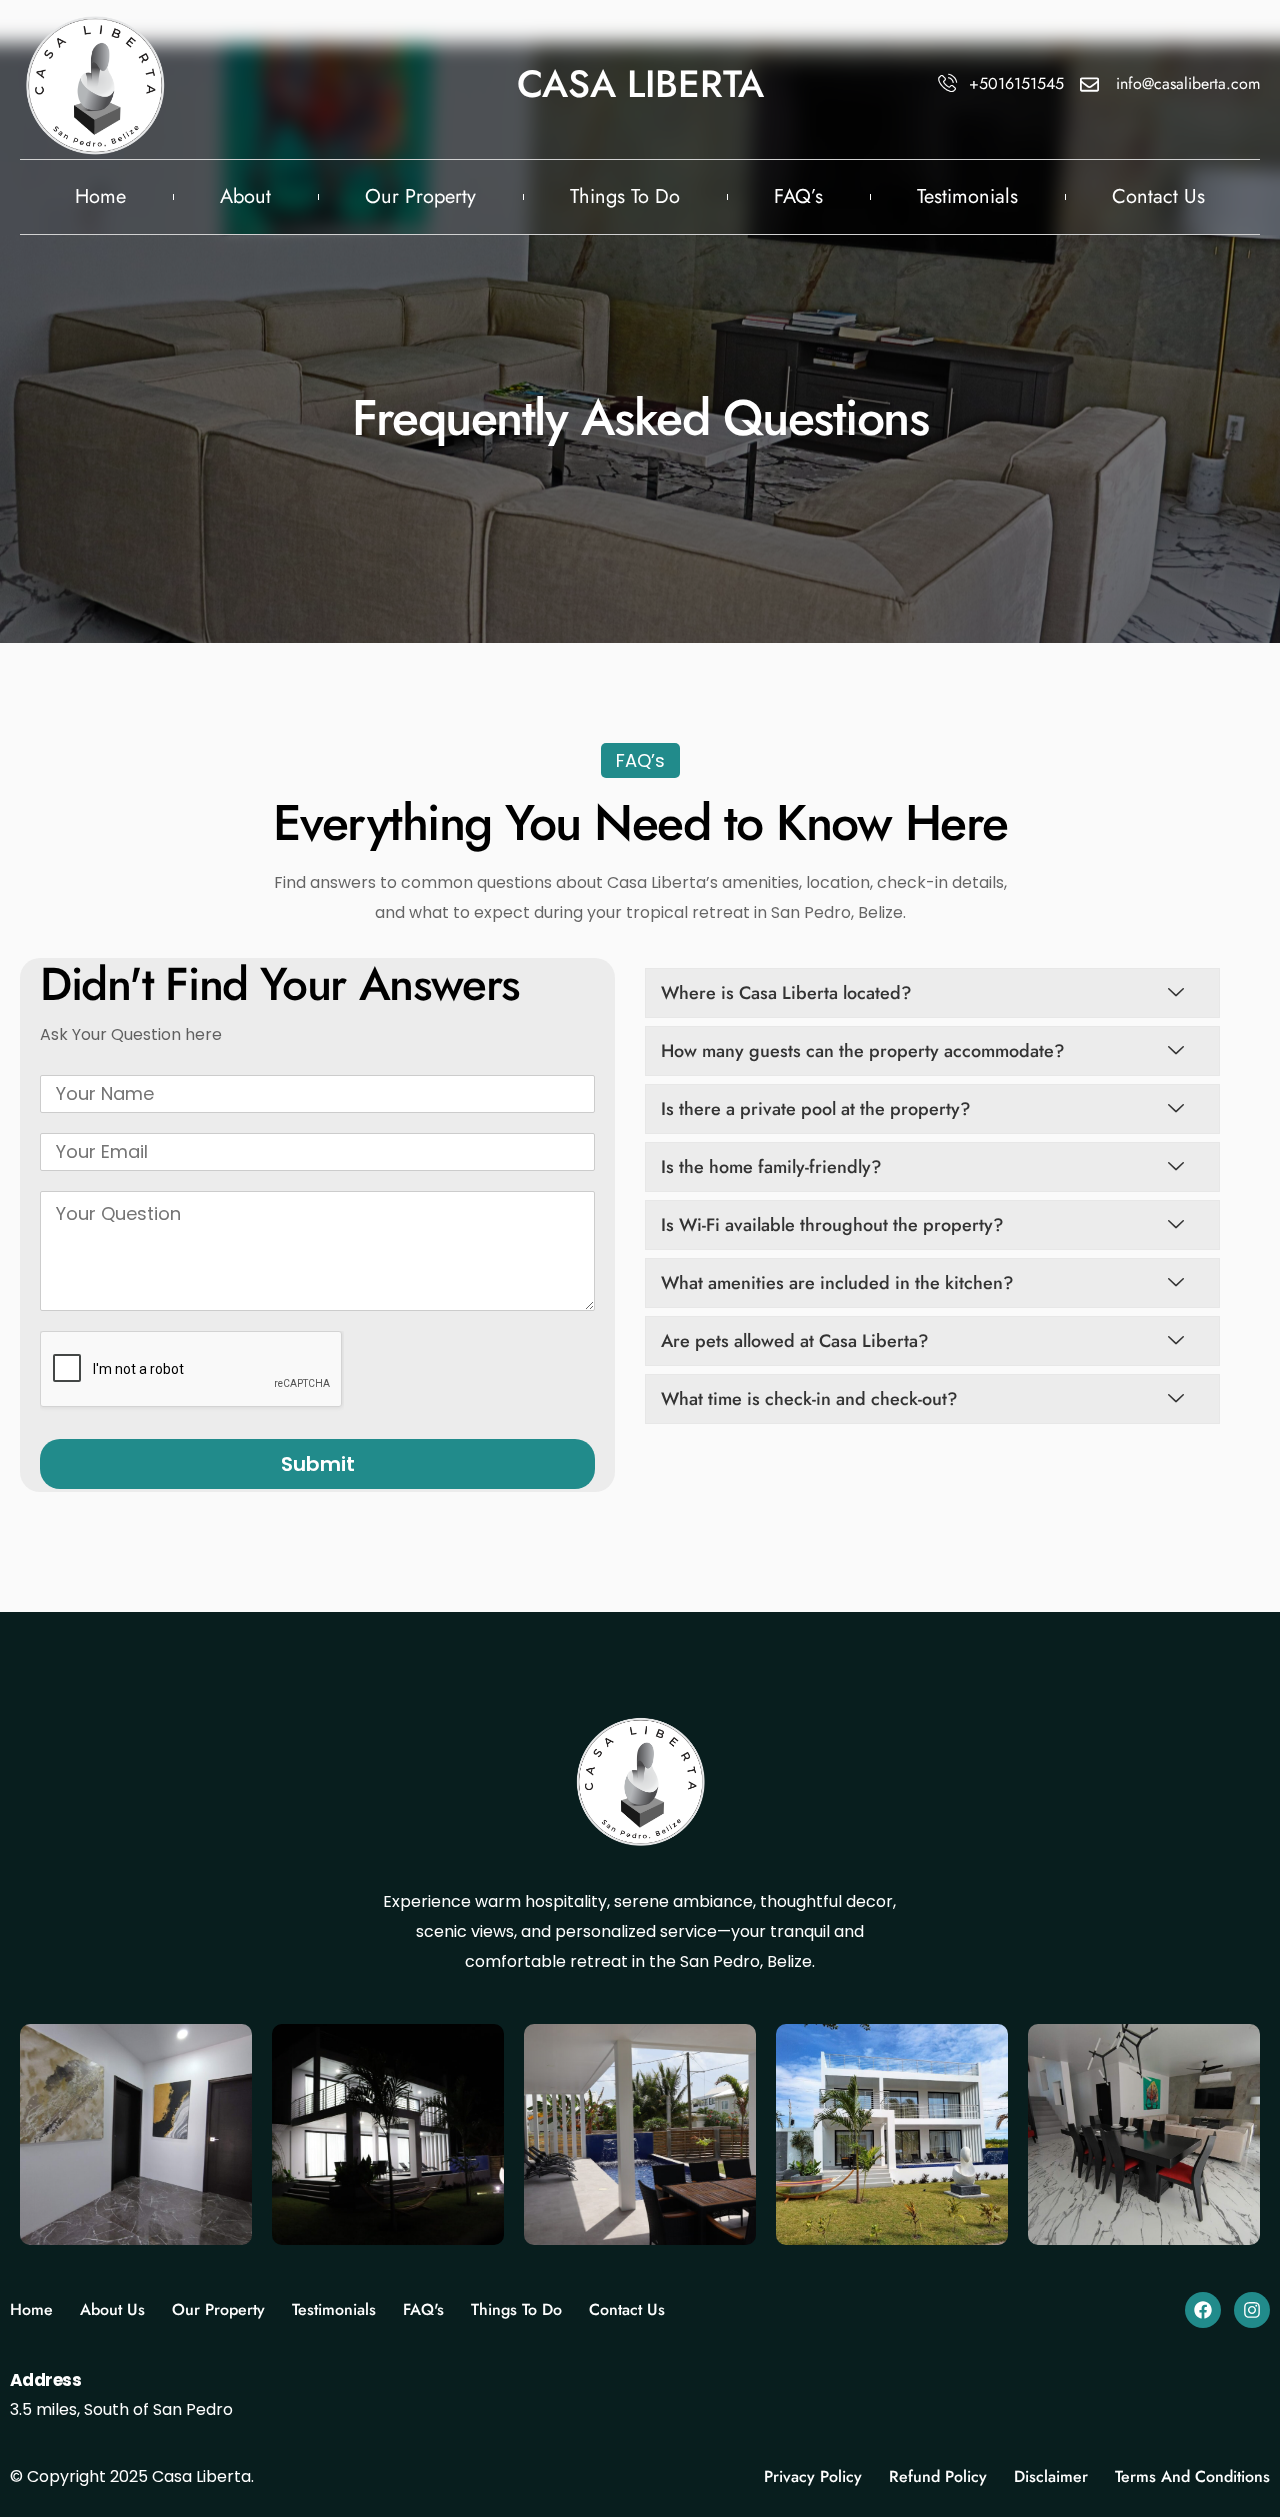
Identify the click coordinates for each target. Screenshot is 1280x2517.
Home (100, 196)
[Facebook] (1203, 2310)
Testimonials (967, 196)
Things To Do (625, 196)
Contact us (1158, 196)
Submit (318, 1464)
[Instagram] (1252, 2310)
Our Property (420, 196)
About (245, 196)
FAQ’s (798, 196)
